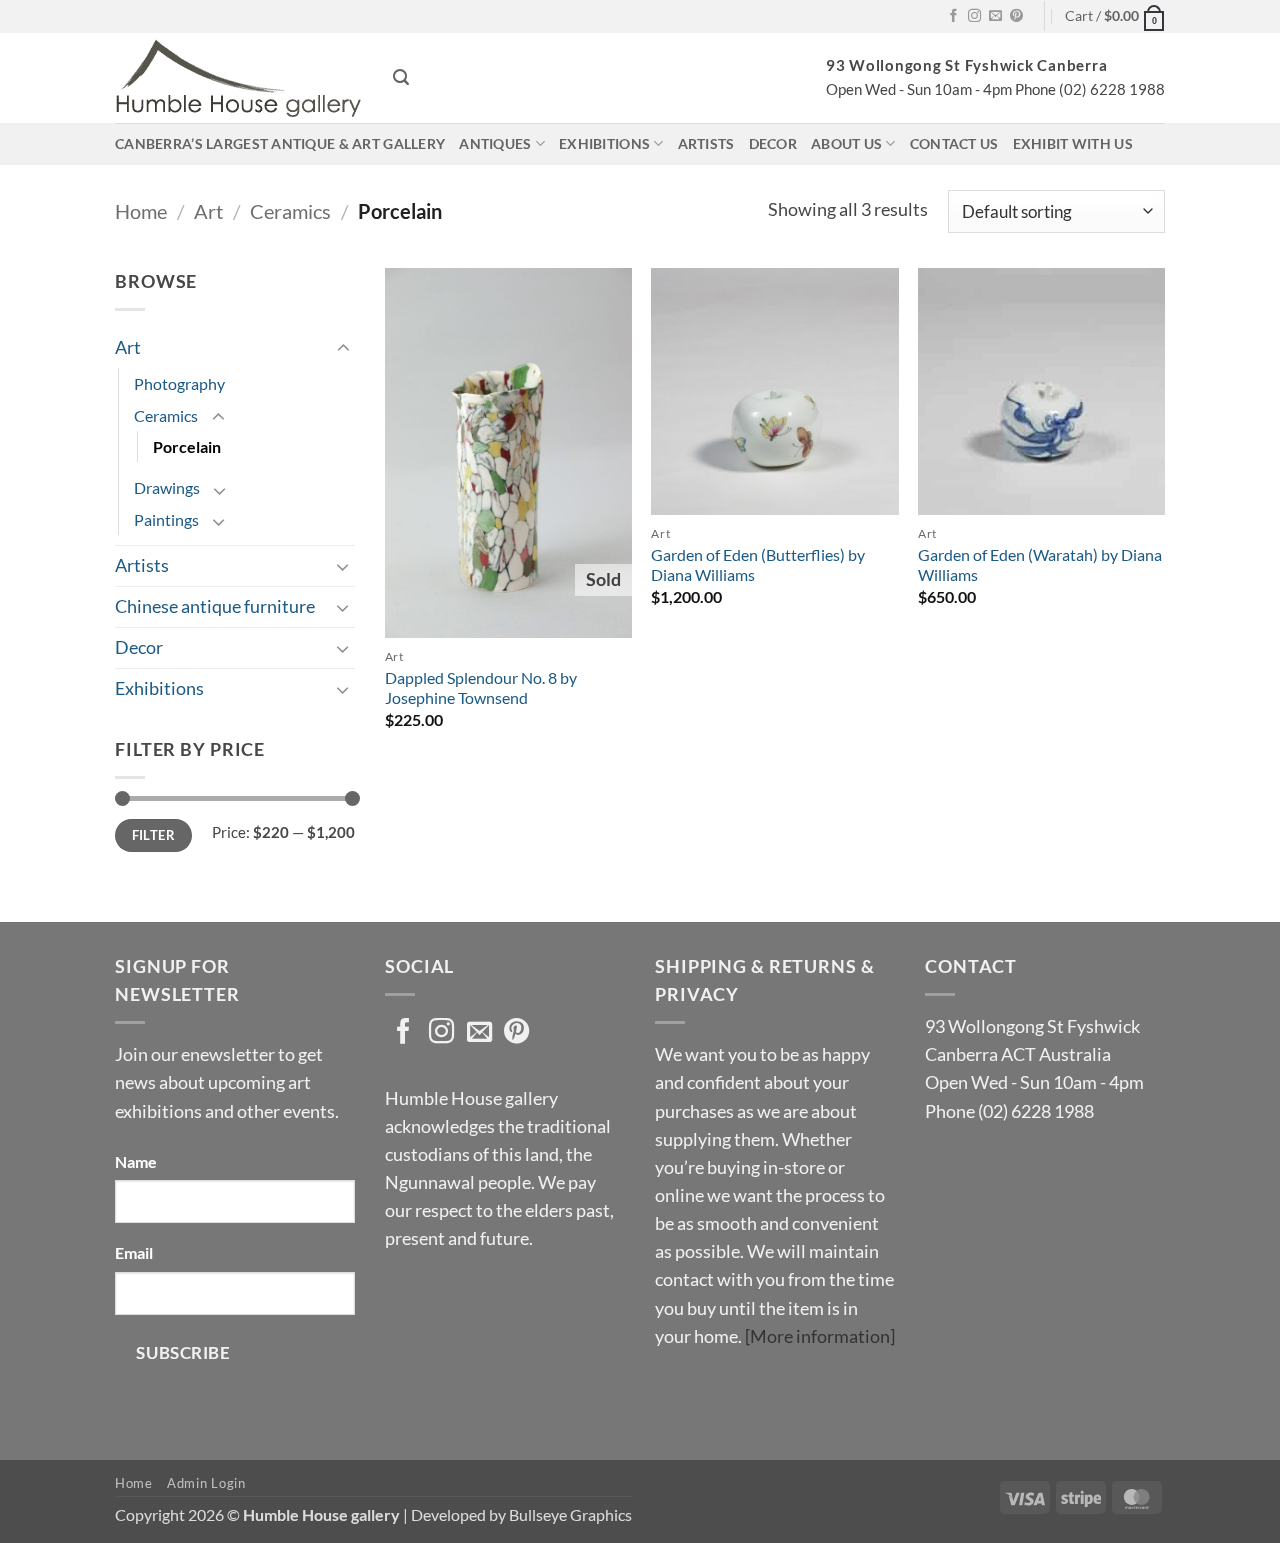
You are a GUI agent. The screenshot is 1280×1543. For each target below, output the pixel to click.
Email (134, 1252)
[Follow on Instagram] (974, 16)
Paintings (166, 519)
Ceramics (290, 211)
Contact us (954, 143)
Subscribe (183, 1352)
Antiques (495, 143)
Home (141, 211)
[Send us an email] (995, 16)
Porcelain (187, 446)
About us (846, 143)
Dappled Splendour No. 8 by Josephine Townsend (481, 688)
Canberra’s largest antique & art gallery (280, 143)
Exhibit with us (1073, 143)
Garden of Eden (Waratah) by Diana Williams (1040, 565)
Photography (179, 383)
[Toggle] (343, 348)
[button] (1115, 16)
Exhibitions (604, 143)
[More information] (820, 1336)
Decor (773, 143)
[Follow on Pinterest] (1016, 16)
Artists (706, 143)
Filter (153, 835)
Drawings (167, 487)
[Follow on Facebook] (953, 16)
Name (136, 1161)
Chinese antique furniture (215, 606)
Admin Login (206, 1483)
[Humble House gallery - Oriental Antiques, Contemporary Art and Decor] (239, 78)
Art (208, 211)
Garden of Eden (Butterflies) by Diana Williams (758, 565)
